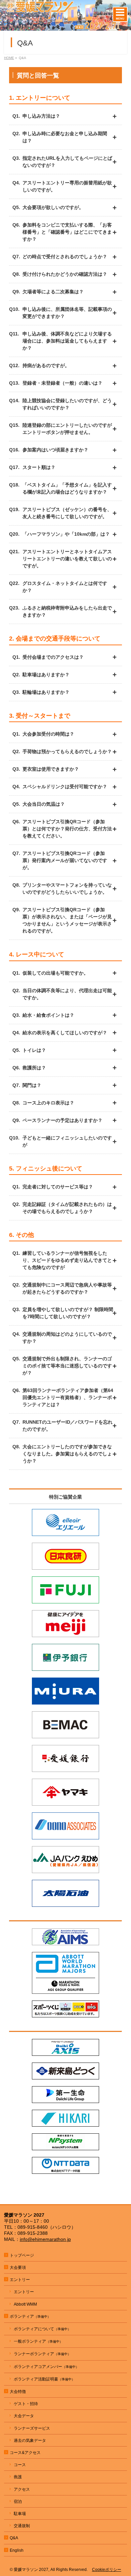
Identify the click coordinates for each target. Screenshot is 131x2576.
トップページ (22, 2255)
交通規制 (22, 2526)
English (17, 2550)
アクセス (22, 2489)
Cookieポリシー (107, 2570)
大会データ (24, 2416)
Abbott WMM (25, 2304)
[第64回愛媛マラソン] (65, 26)
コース (20, 2465)
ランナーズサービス (32, 2428)
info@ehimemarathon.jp (45, 2239)
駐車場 (20, 2514)
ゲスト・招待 (26, 2404)
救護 (18, 2477)
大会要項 (18, 2268)
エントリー (24, 2292)
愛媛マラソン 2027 (31, 2570)
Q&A (14, 2538)
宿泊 (18, 2501)
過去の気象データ (30, 2440)
